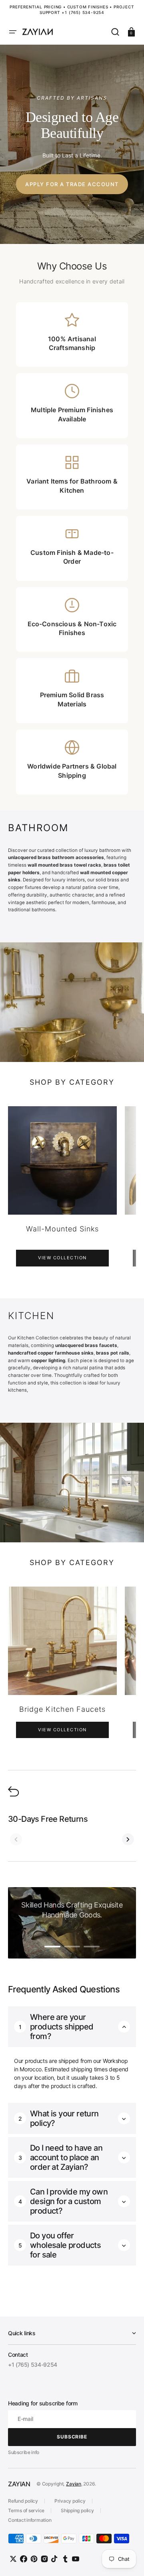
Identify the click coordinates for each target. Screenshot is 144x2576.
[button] (13, 32)
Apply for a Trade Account (72, 184)
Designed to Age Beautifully (72, 125)
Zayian (74, 2484)
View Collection (57, 1258)
